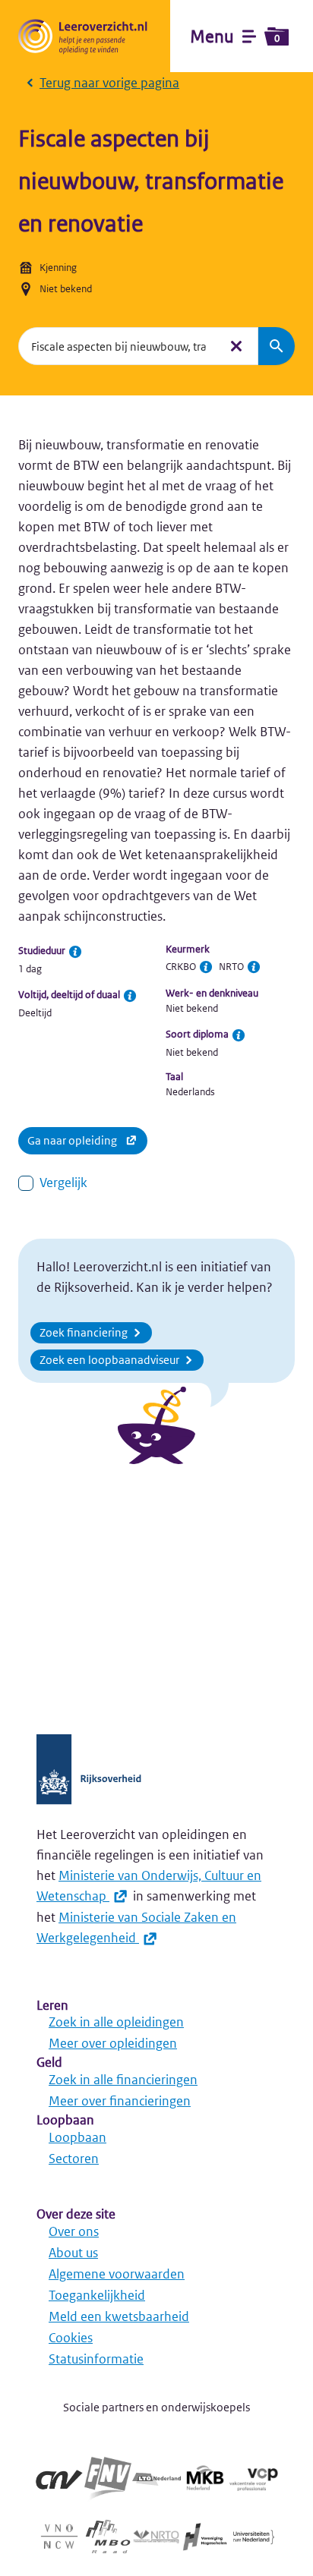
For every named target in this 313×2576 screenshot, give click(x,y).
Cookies (71, 2338)
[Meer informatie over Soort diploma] (239, 1035)
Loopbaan (77, 2137)
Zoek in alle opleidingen (116, 2022)
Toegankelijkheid (97, 2295)
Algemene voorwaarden (117, 2274)
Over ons (74, 2231)
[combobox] (119, 346)
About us (73, 2253)
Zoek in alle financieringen (123, 2080)
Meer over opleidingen (113, 2043)
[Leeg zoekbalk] (236, 346)
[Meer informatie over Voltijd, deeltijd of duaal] (130, 996)
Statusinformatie (96, 2359)
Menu (235, 36)
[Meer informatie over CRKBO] (206, 967)
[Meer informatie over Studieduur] (75, 952)
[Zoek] (277, 346)
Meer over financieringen (120, 2101)
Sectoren (74, 2159)
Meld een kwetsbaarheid (119, 2316)
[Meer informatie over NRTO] (254, 967)
